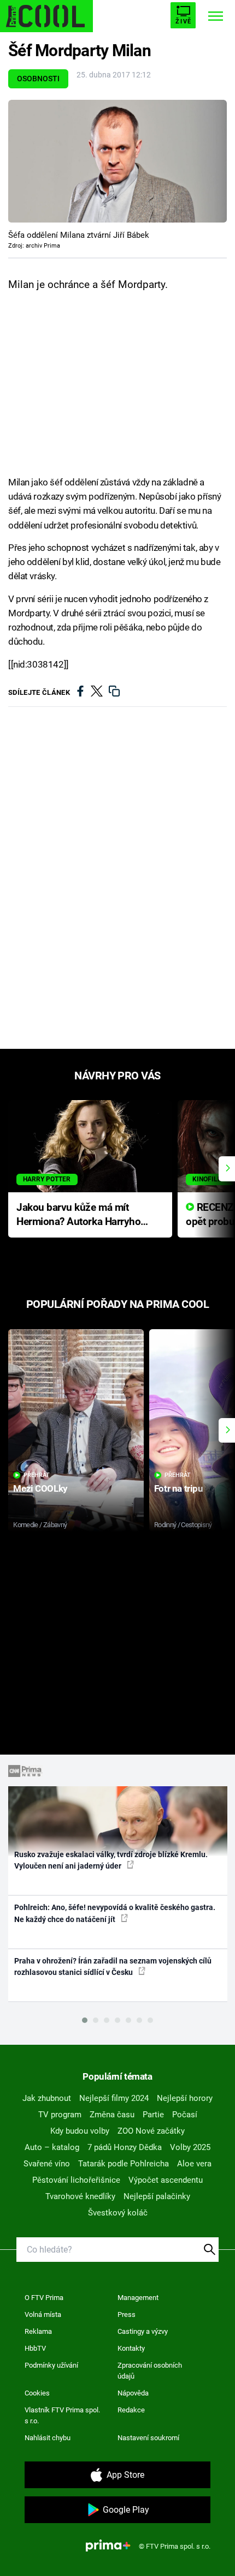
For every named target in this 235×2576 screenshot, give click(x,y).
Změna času (112, 2115)
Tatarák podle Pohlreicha (124, 2164)
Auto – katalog (52, 2147)
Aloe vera (194, 2164)
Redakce (131, 2410)
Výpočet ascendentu (166, 2180)
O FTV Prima (44, 2298)
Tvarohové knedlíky (80, 2196)
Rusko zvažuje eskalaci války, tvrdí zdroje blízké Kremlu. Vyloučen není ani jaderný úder (111, 1860)
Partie (153, 2115)
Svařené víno (47, 2164)
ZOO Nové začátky (151, 2131)
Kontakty (131, 2348)
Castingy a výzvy (143, 2331)
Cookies (37, 2393)
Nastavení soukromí (148, 2438)
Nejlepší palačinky (157, 2196)
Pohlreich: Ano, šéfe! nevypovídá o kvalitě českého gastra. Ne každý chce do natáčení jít (115, 1913)
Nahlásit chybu (48, 2438)
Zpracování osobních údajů (150, 2371)
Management (138, 2298)
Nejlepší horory (185, 2098)
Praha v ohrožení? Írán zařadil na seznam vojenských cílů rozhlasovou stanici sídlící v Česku (113, 1966)
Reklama (38, 2331)
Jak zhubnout (47, 2098)
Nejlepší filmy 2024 (114, 2098)
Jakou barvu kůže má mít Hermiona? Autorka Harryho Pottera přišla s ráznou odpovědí (78, 1215)
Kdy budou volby (80, 2131)
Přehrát (37, 1475)
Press (127, 2314)
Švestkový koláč (118, 2213)
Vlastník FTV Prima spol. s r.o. (62, 2415)
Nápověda (133, 2393)
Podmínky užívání (51, 2365)
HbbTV (35, 2348)
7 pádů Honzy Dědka (125, 2147)
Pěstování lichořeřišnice (76, 2180)
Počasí (185, 2115)
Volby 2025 (190, 2147)
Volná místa (43, 2314)
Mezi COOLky (40, 1488)
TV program (60, 2115)
